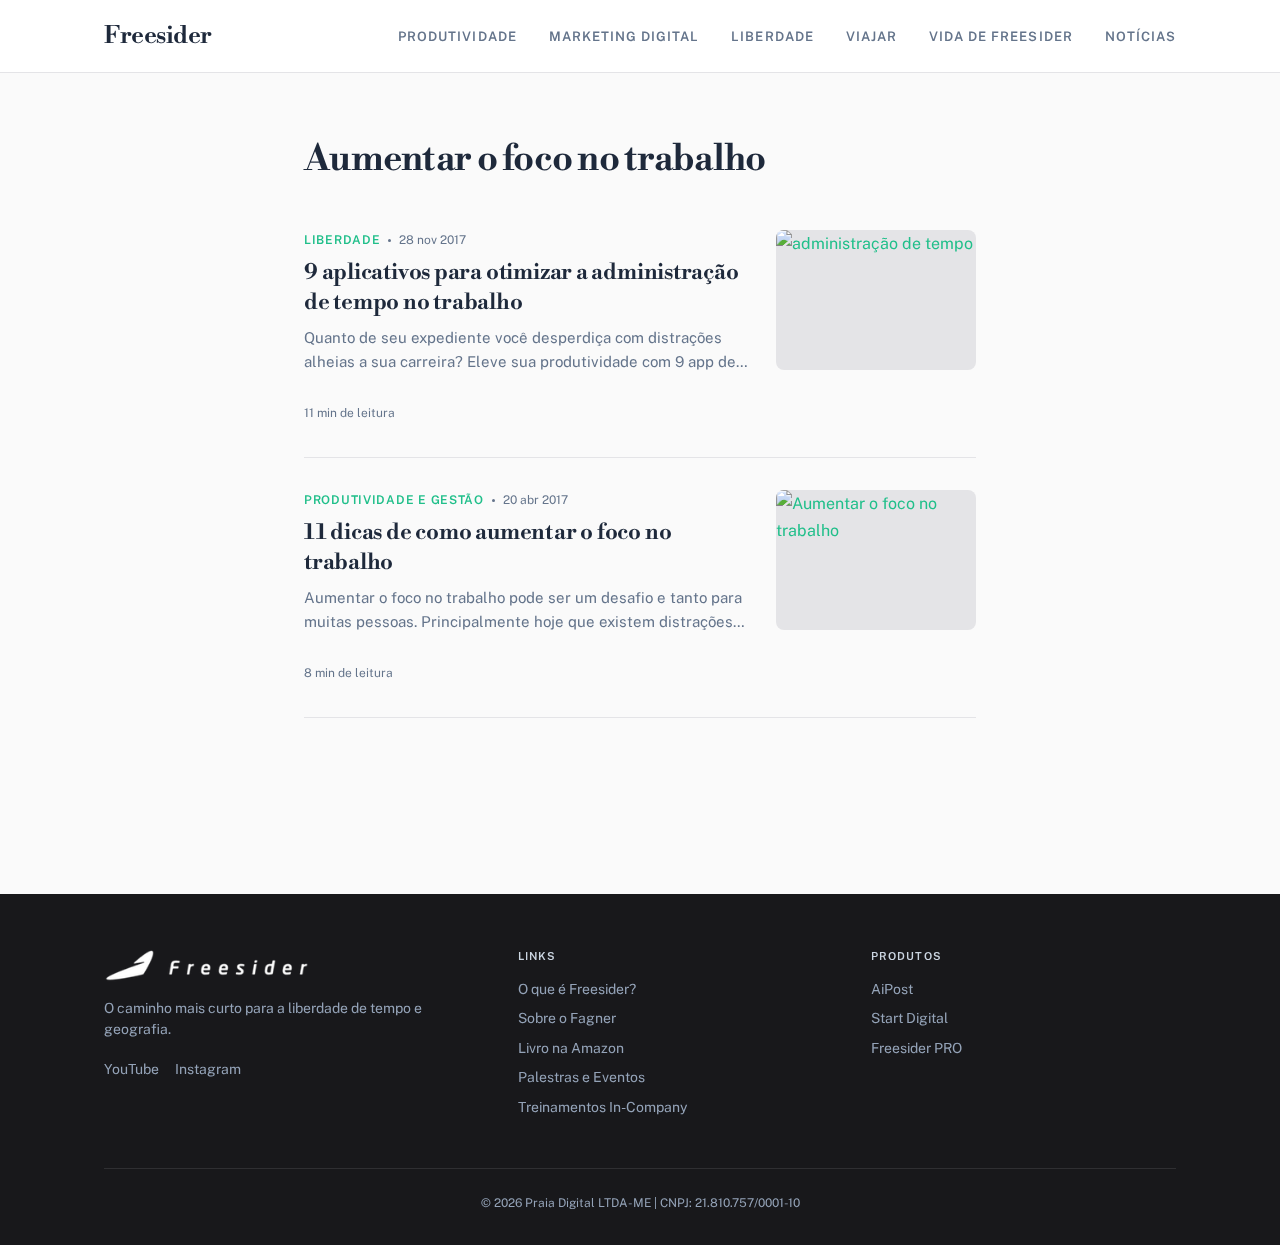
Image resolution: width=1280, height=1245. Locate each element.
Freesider (158, 36)
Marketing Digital (624, 36)
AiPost (892, 989)
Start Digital (909, 1018)
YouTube (131, 1069)
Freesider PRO (916, 1048)
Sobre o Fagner (567, 1018)
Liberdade (772, 36)
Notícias (1140, 36)
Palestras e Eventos (581, 1077)
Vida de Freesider (1001, 36)
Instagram (208, 1069)
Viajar (871, 36)
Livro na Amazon (571, 1048)
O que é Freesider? (577, 989)
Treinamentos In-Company (602, 1107)
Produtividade (457, 36)
